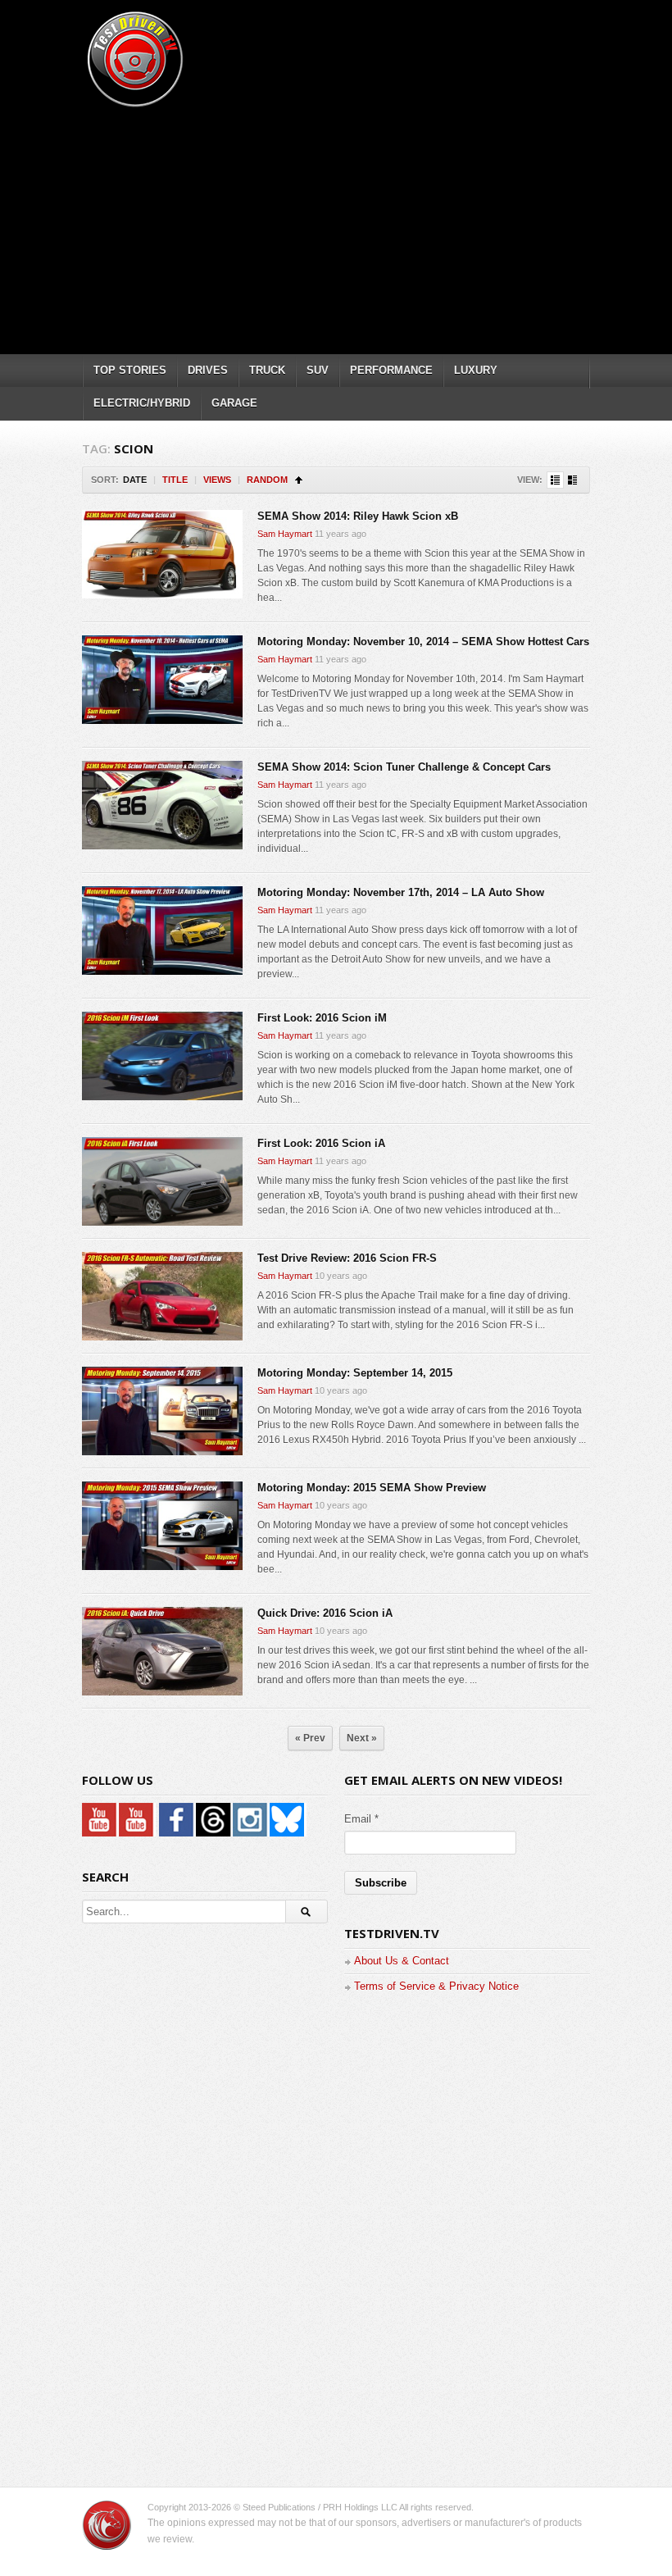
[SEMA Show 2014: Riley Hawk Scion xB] (162, 554)
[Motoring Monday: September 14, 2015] (162, 1411)
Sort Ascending (299, 480)
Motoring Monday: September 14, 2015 (355, 1373)
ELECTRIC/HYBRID (142, 403)
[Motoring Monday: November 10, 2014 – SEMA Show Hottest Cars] (162, 680)
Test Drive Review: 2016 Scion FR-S (347, 1258)
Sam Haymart (285, 534)
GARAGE (234, 403)
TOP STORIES (130, 370)
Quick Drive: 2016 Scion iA (325, 1613)
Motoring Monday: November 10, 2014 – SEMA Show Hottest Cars (423, 642)
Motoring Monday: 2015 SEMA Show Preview (372, 1488)
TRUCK (267, 370)
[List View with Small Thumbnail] (555, 480)
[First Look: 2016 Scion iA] (162, 1181)
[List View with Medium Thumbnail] (572, 480)
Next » (362, 1738)
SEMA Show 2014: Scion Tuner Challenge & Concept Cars (404, 767)
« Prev (310, 1738)
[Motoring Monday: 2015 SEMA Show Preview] (162, 1526)
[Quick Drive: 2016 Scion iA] (162, 1651)
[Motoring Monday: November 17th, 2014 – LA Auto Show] (162, 931)
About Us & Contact (402, 1961)
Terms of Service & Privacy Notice (436, 1986)
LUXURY (476, 370)
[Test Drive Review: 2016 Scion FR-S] (162, 1296)
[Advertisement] (377, 225)
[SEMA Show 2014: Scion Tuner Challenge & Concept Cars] (162, 805)
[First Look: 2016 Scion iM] (162, 1056)
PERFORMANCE (391, 370)
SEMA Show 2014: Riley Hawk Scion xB (358, 516)
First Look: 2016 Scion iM (322, 1018)
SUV (318, 370)
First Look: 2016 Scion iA (321, 1143)
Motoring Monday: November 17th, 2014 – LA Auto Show (401, 892)
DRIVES (208, 370)
